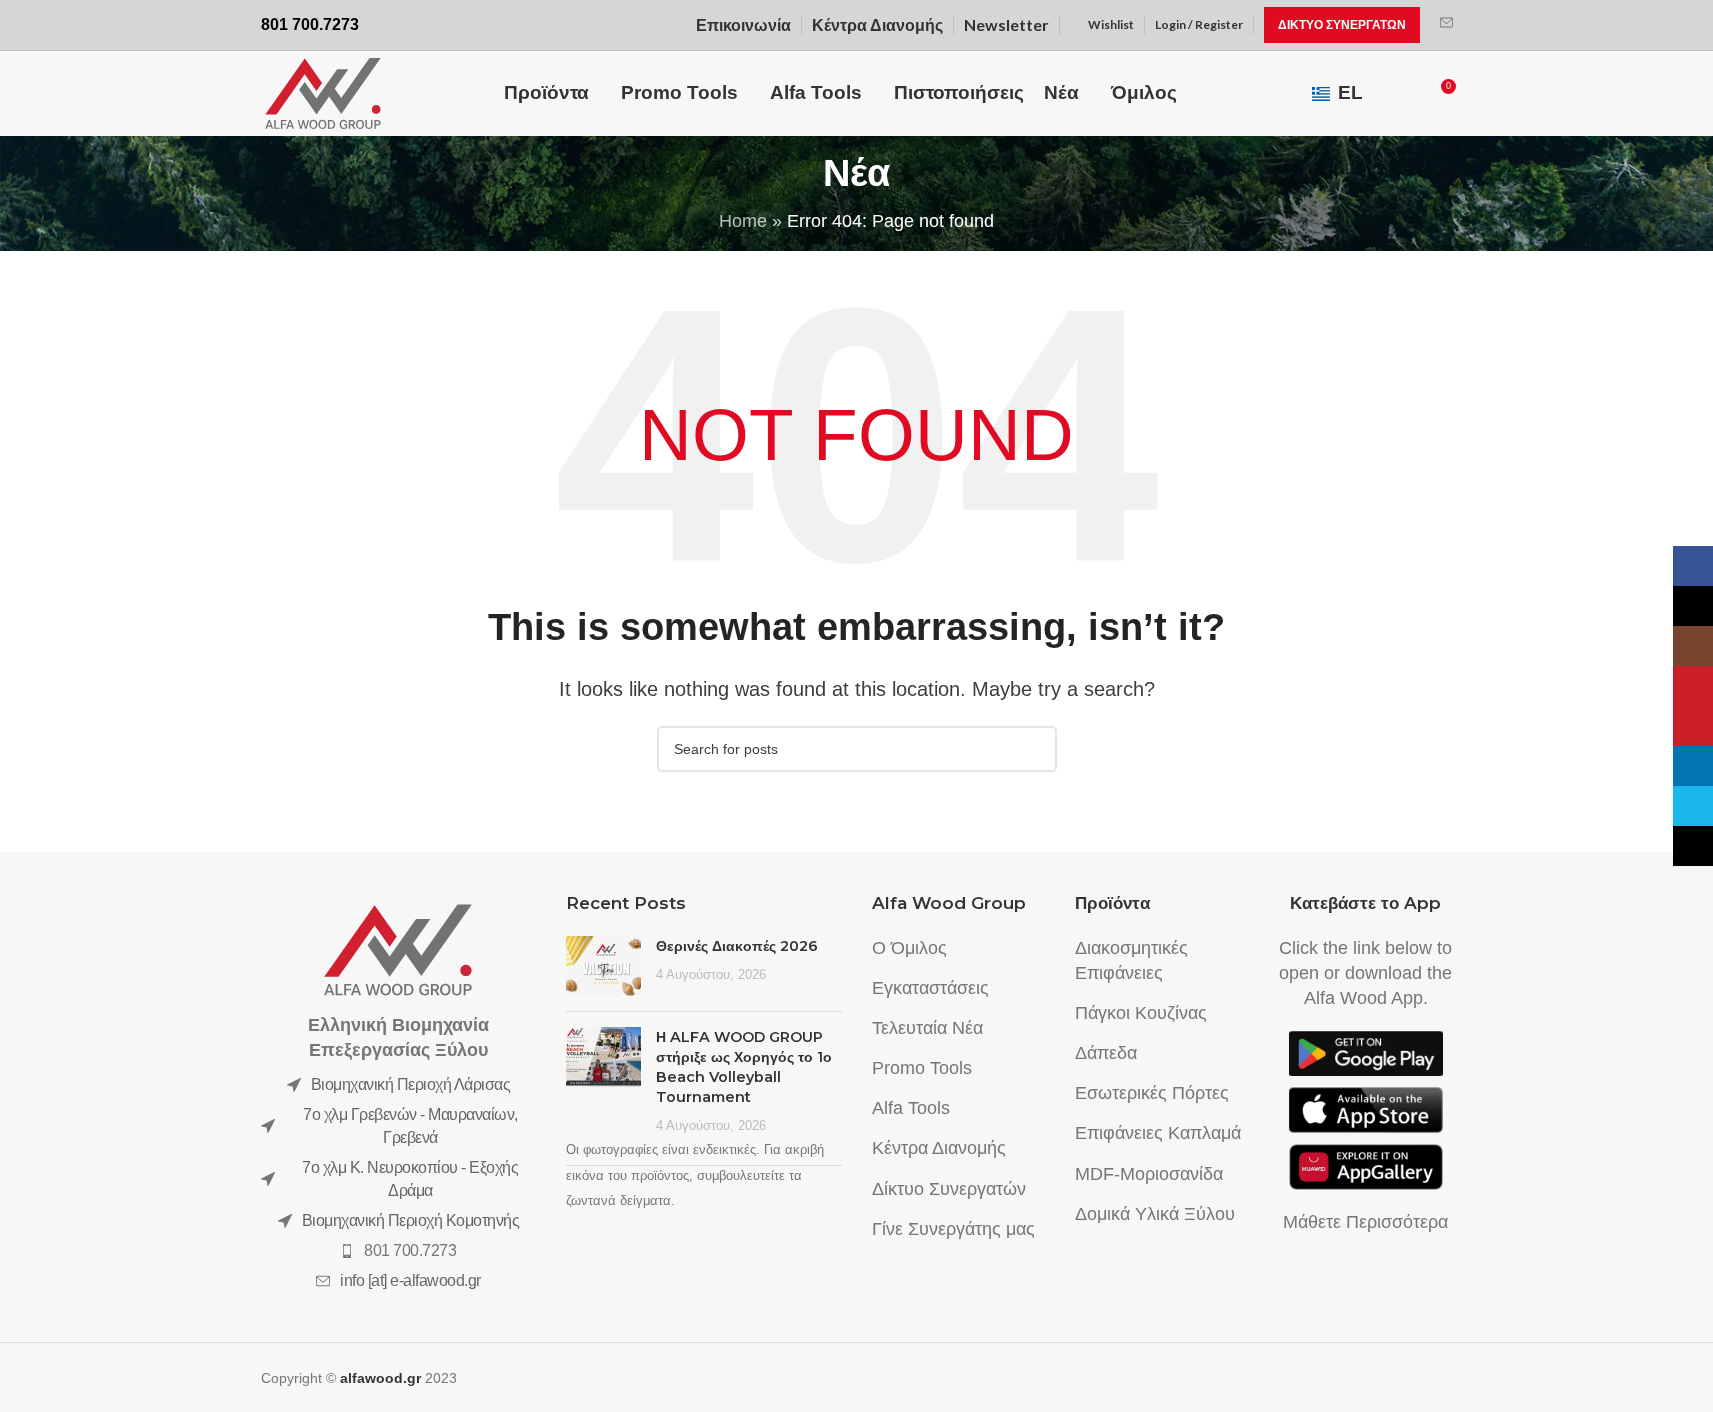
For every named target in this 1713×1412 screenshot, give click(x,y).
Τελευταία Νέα (927, 1028)
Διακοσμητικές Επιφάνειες (1131, 960)
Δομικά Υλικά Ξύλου (1155, 1214)
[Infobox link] (1446, 25)
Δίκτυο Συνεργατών (949, 1189)
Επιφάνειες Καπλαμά (1158, 1133)
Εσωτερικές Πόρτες (1152, 1093)
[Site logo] (323, 92)
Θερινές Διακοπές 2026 (737, 946)
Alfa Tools (911, 1108)
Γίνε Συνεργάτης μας (953, 1229)
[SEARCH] (1034, 749)
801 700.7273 (410, 1250)
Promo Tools (922, 1068)
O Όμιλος (909, 948)
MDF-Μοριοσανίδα (1149, 1174)
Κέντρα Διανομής (939, 1148)
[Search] (1403, 94)
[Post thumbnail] (603, 966)
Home (743, 221)
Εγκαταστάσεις (930, 988)
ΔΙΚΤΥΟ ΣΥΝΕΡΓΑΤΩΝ (1342, 25)
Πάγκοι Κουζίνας (1141, 1013)
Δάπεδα (1106, 1053)
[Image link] (398, 948)
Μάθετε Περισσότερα (1365, 1222)
